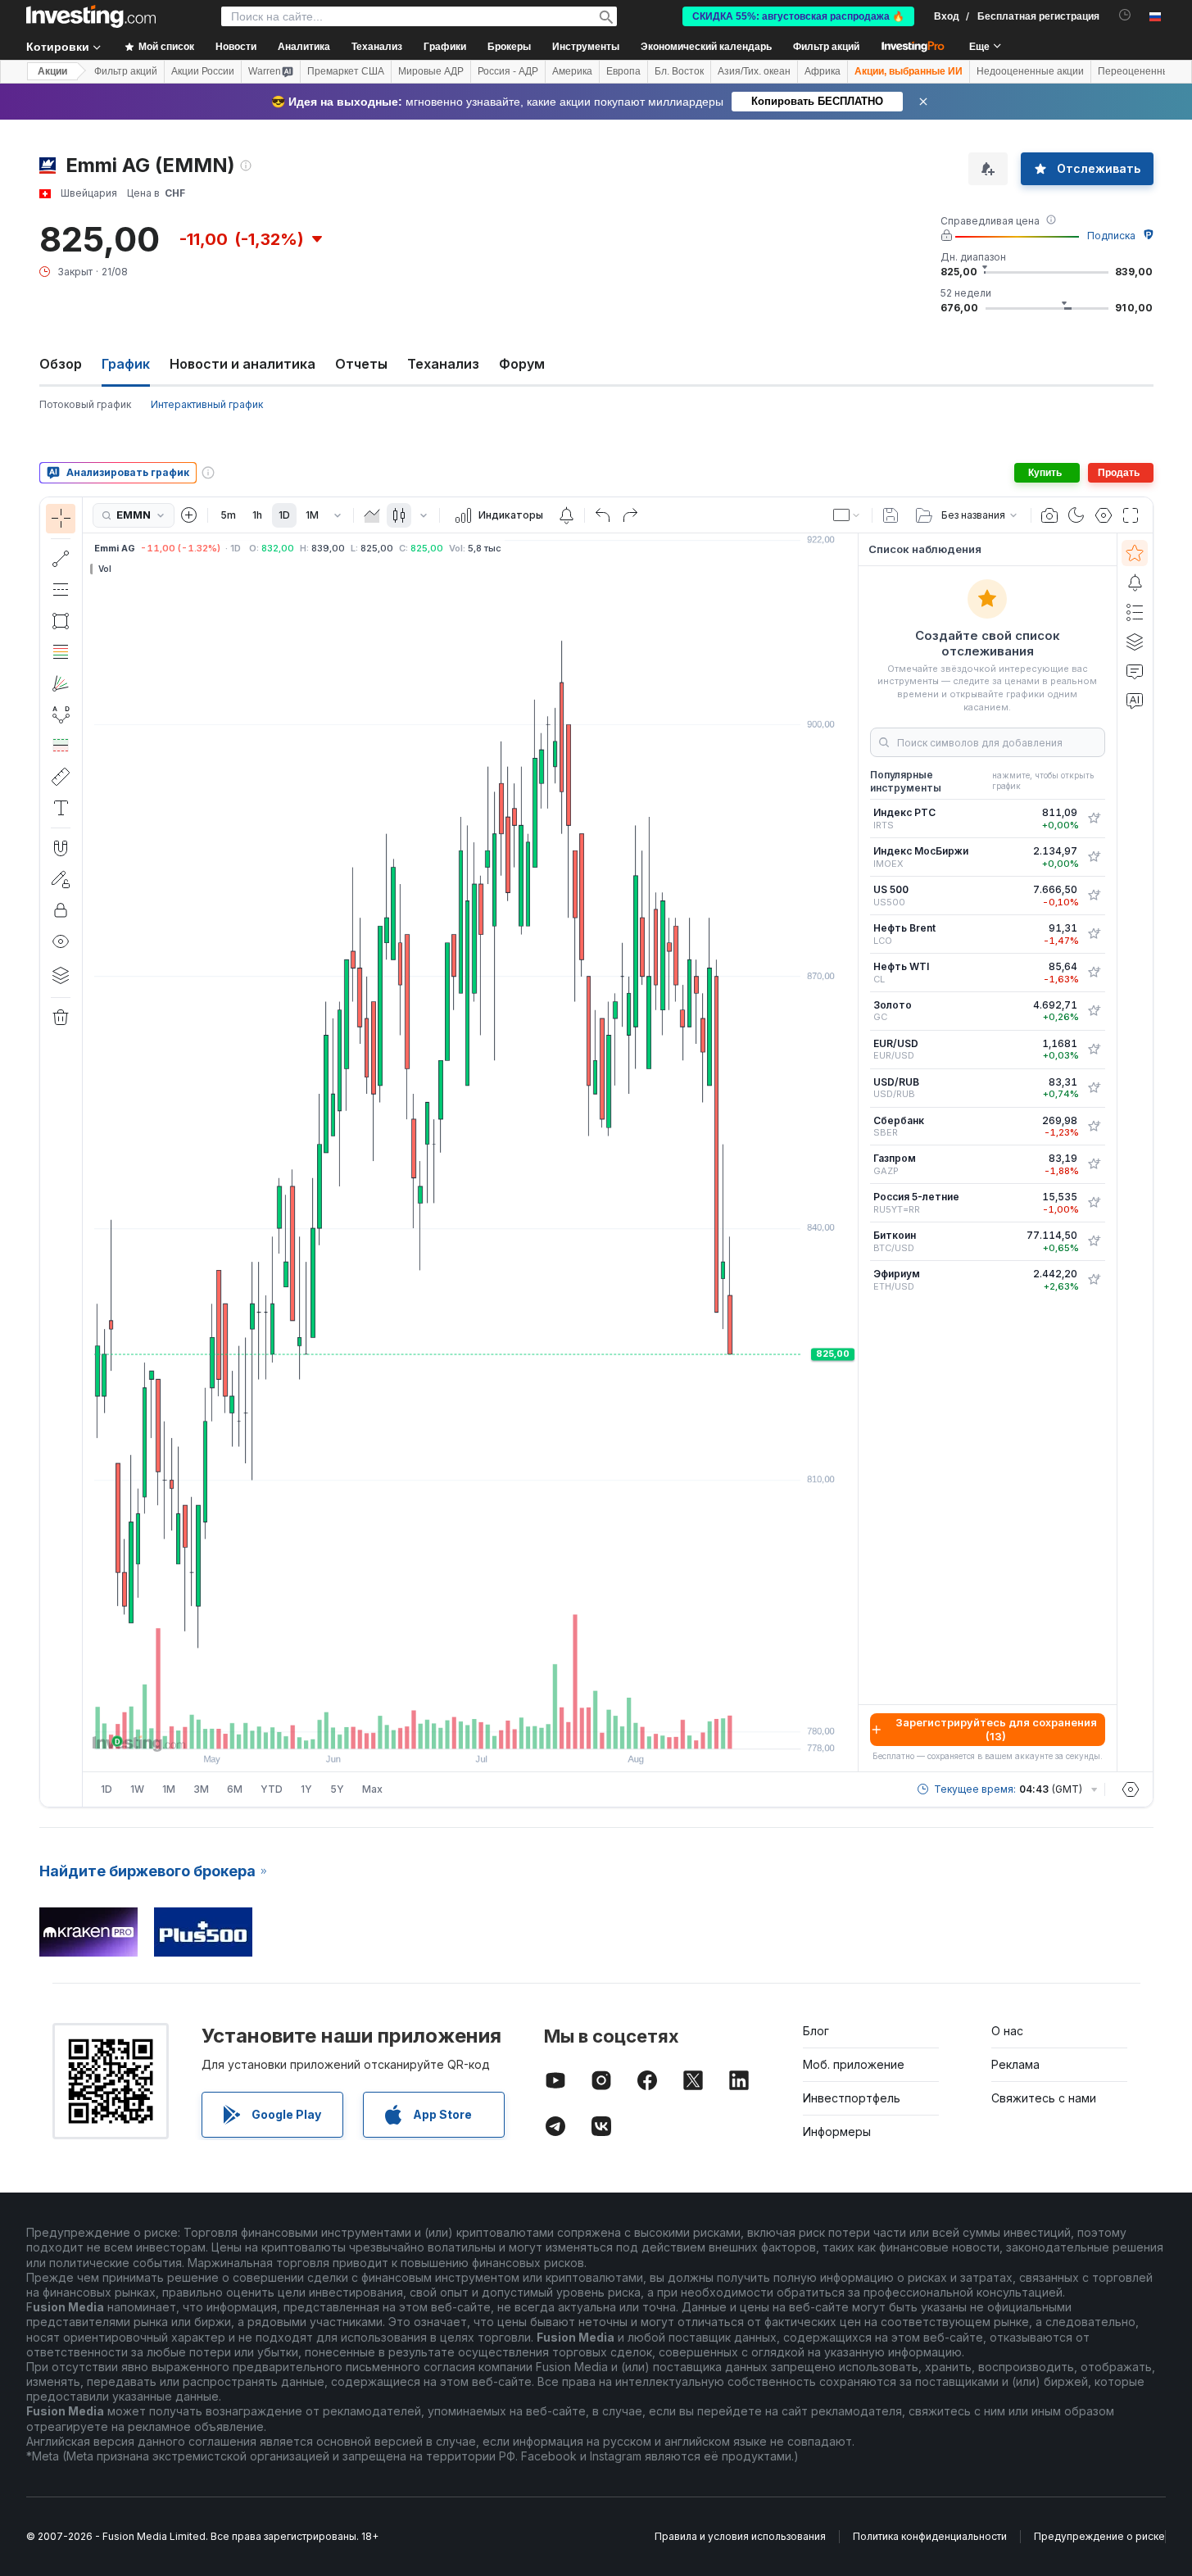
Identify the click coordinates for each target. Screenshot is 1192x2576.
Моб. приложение (854, 2064)
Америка (572, 71)
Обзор (61, 364)
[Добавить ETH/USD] (1094, 1280)
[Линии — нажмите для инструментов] (61, 559)
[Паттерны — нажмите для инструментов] (61, 714)
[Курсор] (61, 519)
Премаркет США (346, 71)
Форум (522, 364)
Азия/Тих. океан (754, 71)
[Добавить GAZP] (1094, 1164)
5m (228, 515)
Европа (623, 71)
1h (257, 515)
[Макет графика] (847, 515)
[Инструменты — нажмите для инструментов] (61, 777)
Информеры (837, 2132)
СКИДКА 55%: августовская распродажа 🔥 (798, 16)
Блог (816, 2031)
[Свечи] (399, 515)
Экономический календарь (706, 47)
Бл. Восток (679, 71)
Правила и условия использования (740, 2536)
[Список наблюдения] (1135, 553)
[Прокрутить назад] (470, 1728)
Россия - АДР (508, 71)
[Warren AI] (1135, 701)
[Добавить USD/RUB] (1094, 1088)
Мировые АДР (431, 71)
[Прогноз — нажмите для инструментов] (61, 746)
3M (201, 1789)
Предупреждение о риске (1099, 2536)
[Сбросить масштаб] (514, 1728)
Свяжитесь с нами (1044, 2098)
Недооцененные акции (1030, 71)
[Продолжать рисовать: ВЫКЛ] (61, 879)
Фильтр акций (826, 47)
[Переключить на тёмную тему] (1076, 515)
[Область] (372, 515)
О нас (1007, 2031)
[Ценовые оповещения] (566, 515)
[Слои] (61, 975)
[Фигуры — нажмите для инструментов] (61, 621)
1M (312, 515)
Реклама (1015, 2064)
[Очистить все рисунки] (61, 1018)
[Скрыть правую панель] (853, 1153)
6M (235, 1789)
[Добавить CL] (1094, 973)
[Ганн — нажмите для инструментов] (61, 683)
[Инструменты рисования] (88, 1152)
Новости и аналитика (242, 364)
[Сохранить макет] (891, 515)
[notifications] (1125, 15)
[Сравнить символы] (189, 515)
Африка (823, 71)
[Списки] (1135, 612)
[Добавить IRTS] (1094, 819)
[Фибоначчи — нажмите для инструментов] (61, 652)
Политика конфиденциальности (930, 2536)
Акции (52, 71)
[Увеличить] (448, 1728)
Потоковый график (85, 404)
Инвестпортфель (852, 2098)
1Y (306, 1789)
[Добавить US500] (1094, 896)
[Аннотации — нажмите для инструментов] (61, 808)
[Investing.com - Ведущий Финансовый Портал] (91, 16)
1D (284, 515)
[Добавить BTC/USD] (1094, 1241)
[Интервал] (338, 515)
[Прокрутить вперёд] (492, 1728)
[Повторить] (630, 515)
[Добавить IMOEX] (1094, 857)
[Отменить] (603, 515)
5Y (337, 1789)
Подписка (1111, 236)
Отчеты (361, 364)
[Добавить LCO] (1094, 934)
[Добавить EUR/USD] (1094, 1050)
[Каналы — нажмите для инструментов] (61, 590)
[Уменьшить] (426, 1728)
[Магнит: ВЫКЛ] (61, 848)
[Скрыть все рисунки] (61, 941)
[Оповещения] (1135, 583)
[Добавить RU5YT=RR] (1094, 1203)
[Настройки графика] (1104, 515)
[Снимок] (1049, 515)
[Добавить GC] (1094, 1011)
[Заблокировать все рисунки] (61, 910)
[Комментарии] (1135, 671)
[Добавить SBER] (1094, 1127)
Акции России (203, 71)
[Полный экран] (1131, 515)
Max (372, 1789)
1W (137, 1789)
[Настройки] (1131, 1789)
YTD (272, 1789)
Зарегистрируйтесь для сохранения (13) (996, 1729)
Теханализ (443, 364)
